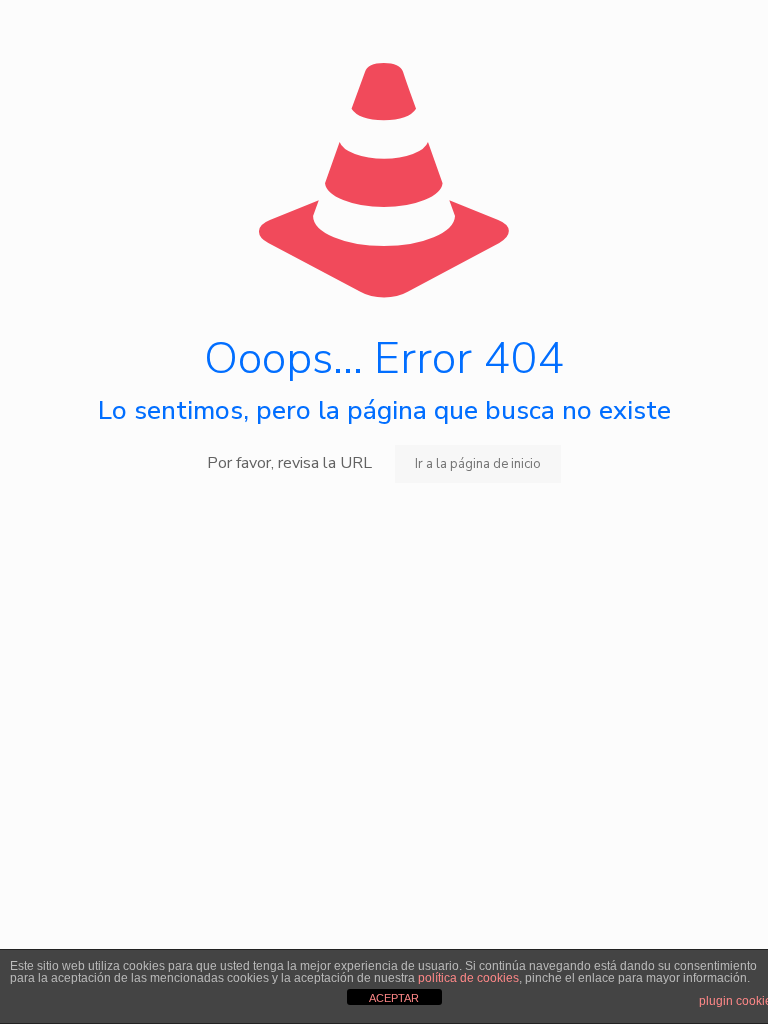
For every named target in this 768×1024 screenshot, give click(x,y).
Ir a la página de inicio (478, 464)
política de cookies (468, 978)
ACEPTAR (394, 998)
